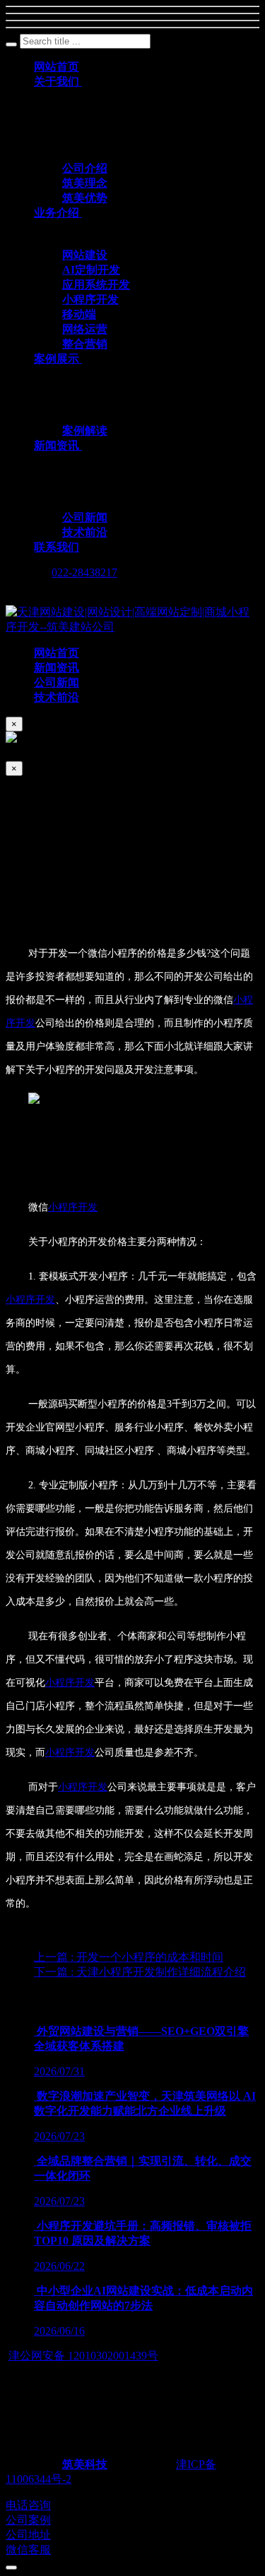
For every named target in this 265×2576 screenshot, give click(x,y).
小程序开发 (73, 1207)
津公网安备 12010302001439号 (83, 2356)
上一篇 (129, 1957)
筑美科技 (85, 2464)
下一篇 (140, 1972)
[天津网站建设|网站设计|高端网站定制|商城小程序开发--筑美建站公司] (132, 627)
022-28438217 (84, 572)
